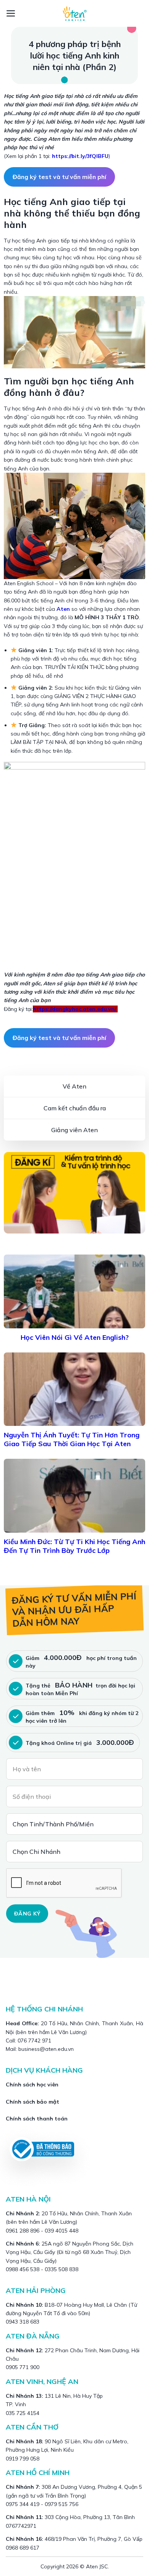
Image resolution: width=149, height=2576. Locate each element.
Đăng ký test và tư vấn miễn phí (59, 177)
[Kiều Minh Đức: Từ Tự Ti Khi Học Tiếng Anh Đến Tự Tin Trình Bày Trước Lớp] (74, 1496)
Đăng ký (27, 1914)
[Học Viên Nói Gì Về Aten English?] (74, 1291)
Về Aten (74, 1086)
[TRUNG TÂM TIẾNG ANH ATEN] (74, 13)
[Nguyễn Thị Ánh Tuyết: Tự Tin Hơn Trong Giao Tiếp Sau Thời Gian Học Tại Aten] (74, 1389)
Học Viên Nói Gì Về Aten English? (75, 1337)
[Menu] (11, 13)
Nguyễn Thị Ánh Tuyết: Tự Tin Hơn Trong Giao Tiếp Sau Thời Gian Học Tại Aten (72, 1439)
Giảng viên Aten (74, 1130)
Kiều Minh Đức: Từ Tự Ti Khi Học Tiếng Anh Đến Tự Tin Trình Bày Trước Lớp (74, 1546)
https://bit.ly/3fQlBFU (80, 156)
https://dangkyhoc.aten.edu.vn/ (75, 1009)
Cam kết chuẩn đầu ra (75, 1108)
